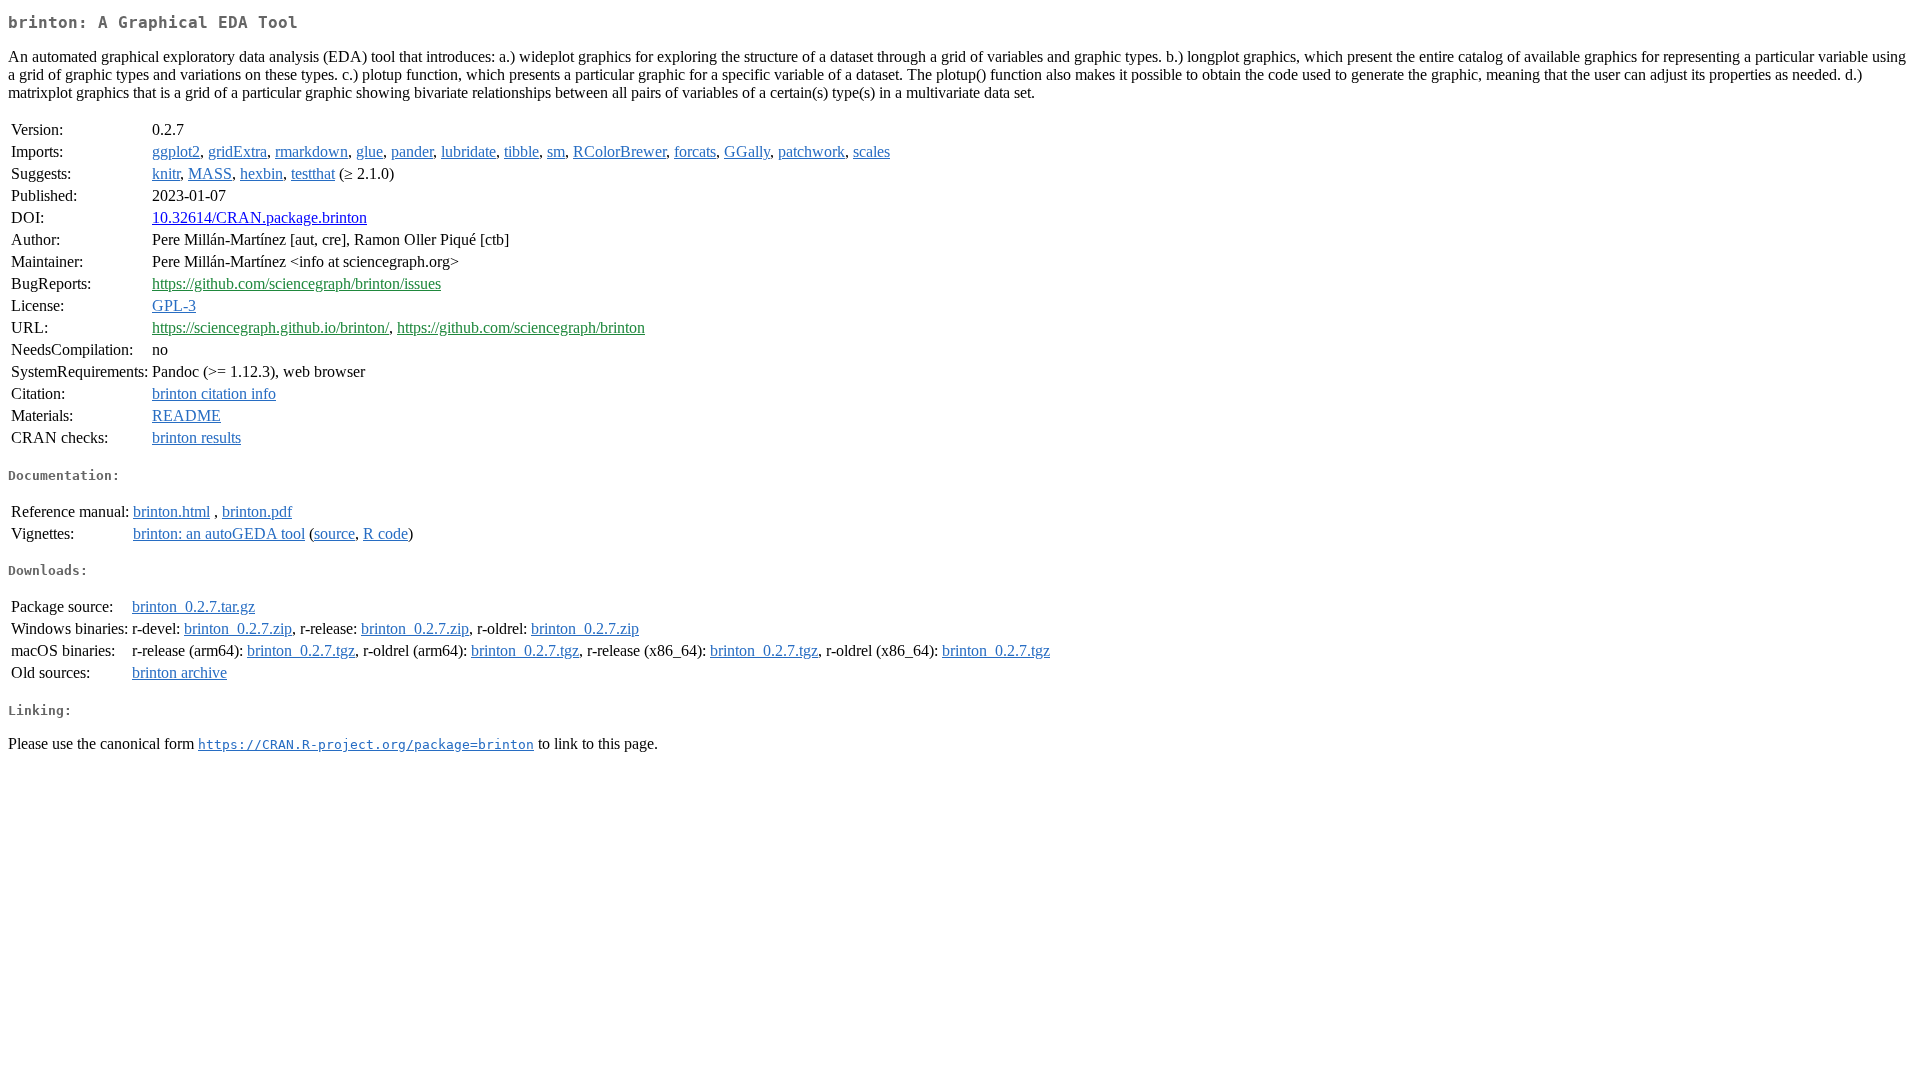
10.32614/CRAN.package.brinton (259, 217)
